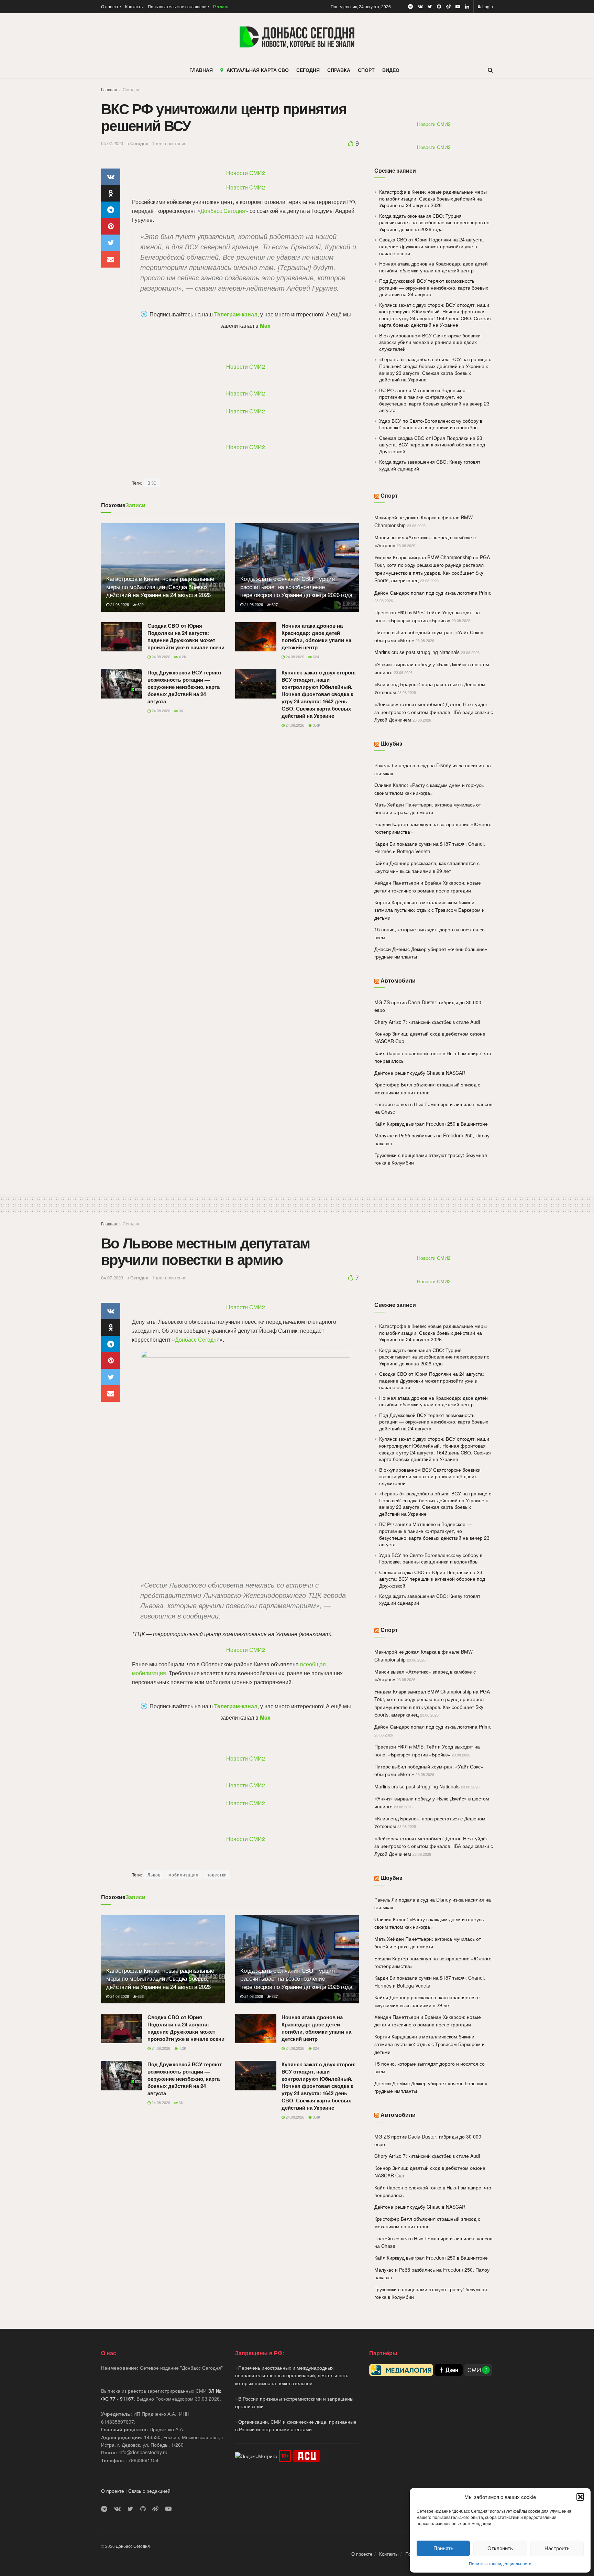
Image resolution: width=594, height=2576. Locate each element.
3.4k (316, 725)
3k (180, 711)
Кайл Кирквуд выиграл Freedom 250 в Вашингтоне (431, 1124)
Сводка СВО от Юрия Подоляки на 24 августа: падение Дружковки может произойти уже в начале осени (186, 636)
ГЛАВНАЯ (201, 70)
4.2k (182, 657)
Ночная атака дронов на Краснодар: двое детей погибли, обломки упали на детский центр (316, 636)
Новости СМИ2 (246, 173)
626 (140, 1996)
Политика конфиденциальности (500, 2563)
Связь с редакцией (149, 2491)
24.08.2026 (119, 604)
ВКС (152, 483)
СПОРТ (366, 70)
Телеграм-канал (236, 314)
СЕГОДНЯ (308, 70)
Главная (109, 89)
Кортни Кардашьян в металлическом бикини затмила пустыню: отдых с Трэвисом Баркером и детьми (430, 910)
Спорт (389, 495)
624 (315, 657)
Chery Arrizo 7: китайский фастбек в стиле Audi (427, 1022)
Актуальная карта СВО (258, 70)
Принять (443, 2548)
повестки (217, 1875)
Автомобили (398, 980)
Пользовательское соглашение (178, 6)
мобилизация (184, 1875)
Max (265, 326)
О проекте (111, 6)
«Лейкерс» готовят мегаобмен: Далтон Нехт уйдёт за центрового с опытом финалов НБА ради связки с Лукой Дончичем (434, 712)
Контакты (134, 6)
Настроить (557, 2548)
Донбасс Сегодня (223, 211)
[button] (580, 2497)
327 (274, 604)
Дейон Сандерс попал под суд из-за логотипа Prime (433, 593)
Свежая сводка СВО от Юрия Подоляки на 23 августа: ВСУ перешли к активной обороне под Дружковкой (432, 445)
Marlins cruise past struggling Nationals (417, 652)
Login (487, 6)
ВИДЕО (391, 70)
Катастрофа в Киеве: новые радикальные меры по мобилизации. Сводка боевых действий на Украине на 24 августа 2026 (160, 587)
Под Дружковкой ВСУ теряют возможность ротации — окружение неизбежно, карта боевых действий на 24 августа (185, 687)
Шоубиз (391, 743)
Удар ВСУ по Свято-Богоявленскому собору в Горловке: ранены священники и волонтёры (431, 424)
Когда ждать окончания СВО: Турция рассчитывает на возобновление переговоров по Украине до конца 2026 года (296, 587)
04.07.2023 (112, 143)
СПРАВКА (339, 70)
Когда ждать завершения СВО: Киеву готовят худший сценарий (430, 465)
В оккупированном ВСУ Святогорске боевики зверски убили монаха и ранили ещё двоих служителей (430, 342)
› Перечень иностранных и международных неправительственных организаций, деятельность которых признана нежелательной (292, 2375)
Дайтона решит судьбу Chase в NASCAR (420, 1073)
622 (140, 604)
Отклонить (500, 2548)
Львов (154, 1875)
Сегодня (131, 89)
